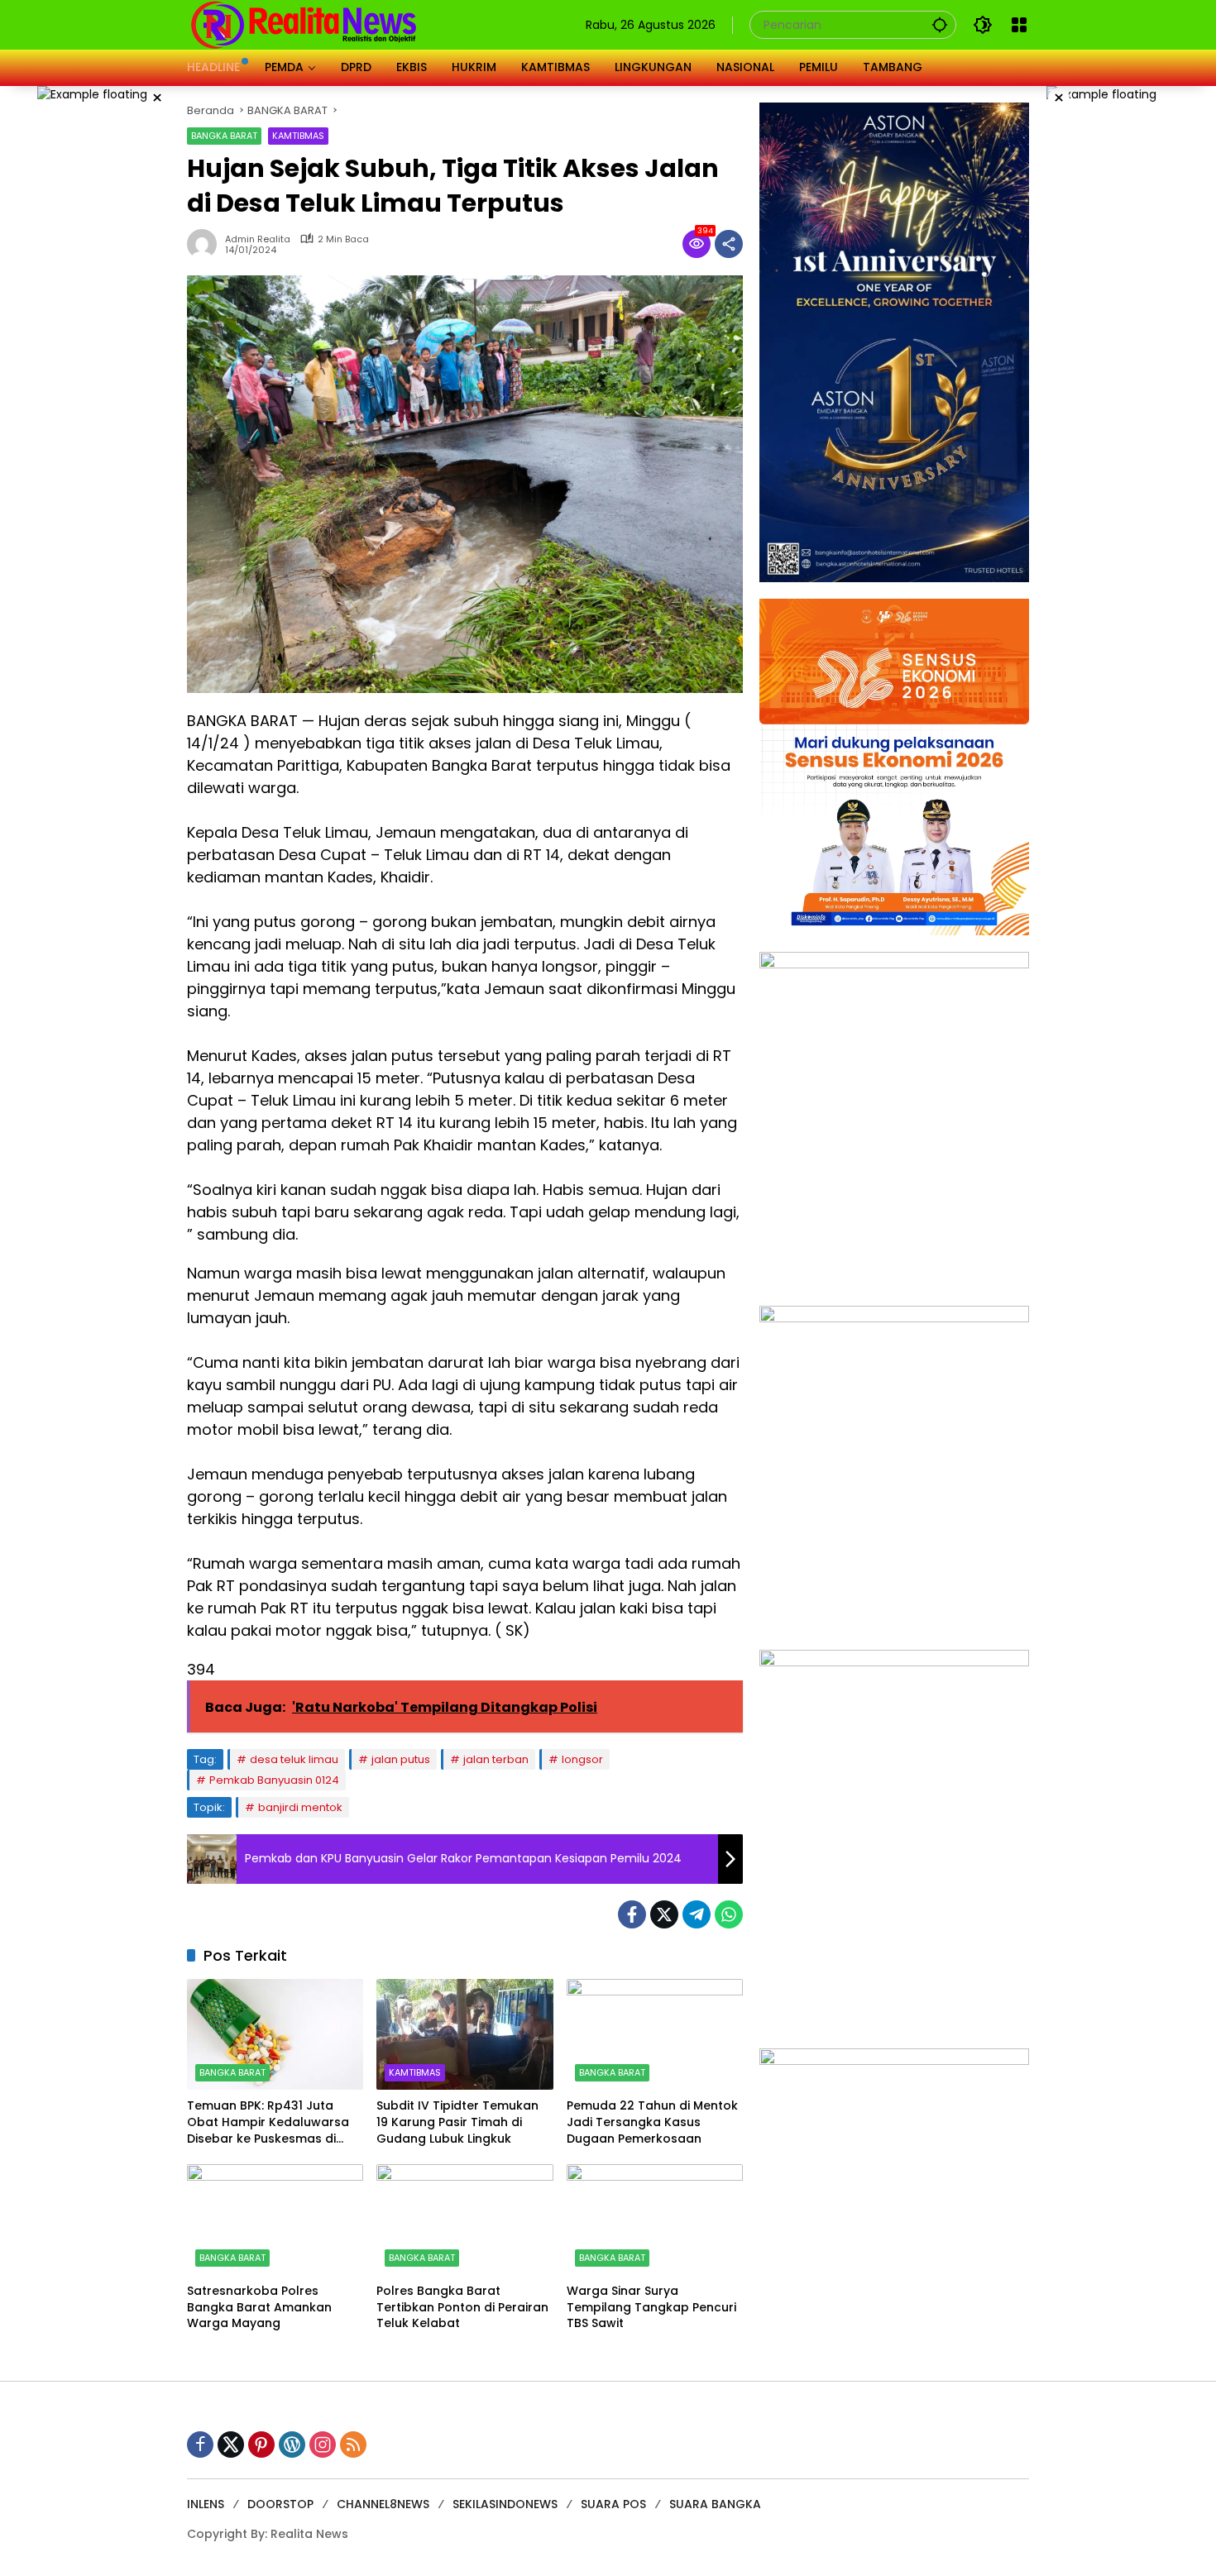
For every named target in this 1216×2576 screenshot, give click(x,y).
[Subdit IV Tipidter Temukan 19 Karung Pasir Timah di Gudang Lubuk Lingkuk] (464, 2034)
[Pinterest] (261, 2445)
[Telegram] (697, 1914)
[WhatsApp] (729, 1914)
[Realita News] (304, 24)
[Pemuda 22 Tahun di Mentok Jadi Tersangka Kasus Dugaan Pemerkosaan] (655, 2034)
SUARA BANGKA (715, 2504)
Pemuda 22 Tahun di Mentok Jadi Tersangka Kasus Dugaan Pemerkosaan (652, 2122)
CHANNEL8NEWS (383, 2504)
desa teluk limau (294, 1759)
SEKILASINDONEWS (505, 2504)
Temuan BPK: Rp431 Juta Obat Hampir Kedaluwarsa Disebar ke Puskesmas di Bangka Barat (268, 2122)
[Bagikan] (729, 244)
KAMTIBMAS (298, 136)
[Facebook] (632, 1914)
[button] (940, 24)
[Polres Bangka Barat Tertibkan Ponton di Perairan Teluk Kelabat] (464, 2220)
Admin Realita (258, 239)
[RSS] (353, 2445)
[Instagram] (323, 2445)
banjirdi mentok (300, 1807)
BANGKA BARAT (224, 136)
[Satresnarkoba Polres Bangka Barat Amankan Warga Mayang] (275, 2220)
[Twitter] (664, 1914)
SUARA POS (613, 2504)
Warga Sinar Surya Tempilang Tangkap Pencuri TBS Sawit (651, 2307)
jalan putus (401, 1759)
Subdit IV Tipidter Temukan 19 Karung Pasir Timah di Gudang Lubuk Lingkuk (457, 2122)
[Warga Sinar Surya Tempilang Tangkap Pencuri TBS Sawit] (655, 2220)
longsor (582, 1759)
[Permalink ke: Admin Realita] (206, 244)
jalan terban (496, 1759)
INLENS (206, 2504)
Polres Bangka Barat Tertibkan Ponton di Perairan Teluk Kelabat (462, 2307)
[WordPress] (292, 2445)
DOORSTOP (280, 2504)
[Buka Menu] (1019, 25)
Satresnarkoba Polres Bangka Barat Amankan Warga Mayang (259, 2307)
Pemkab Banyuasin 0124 (274, 1780)
